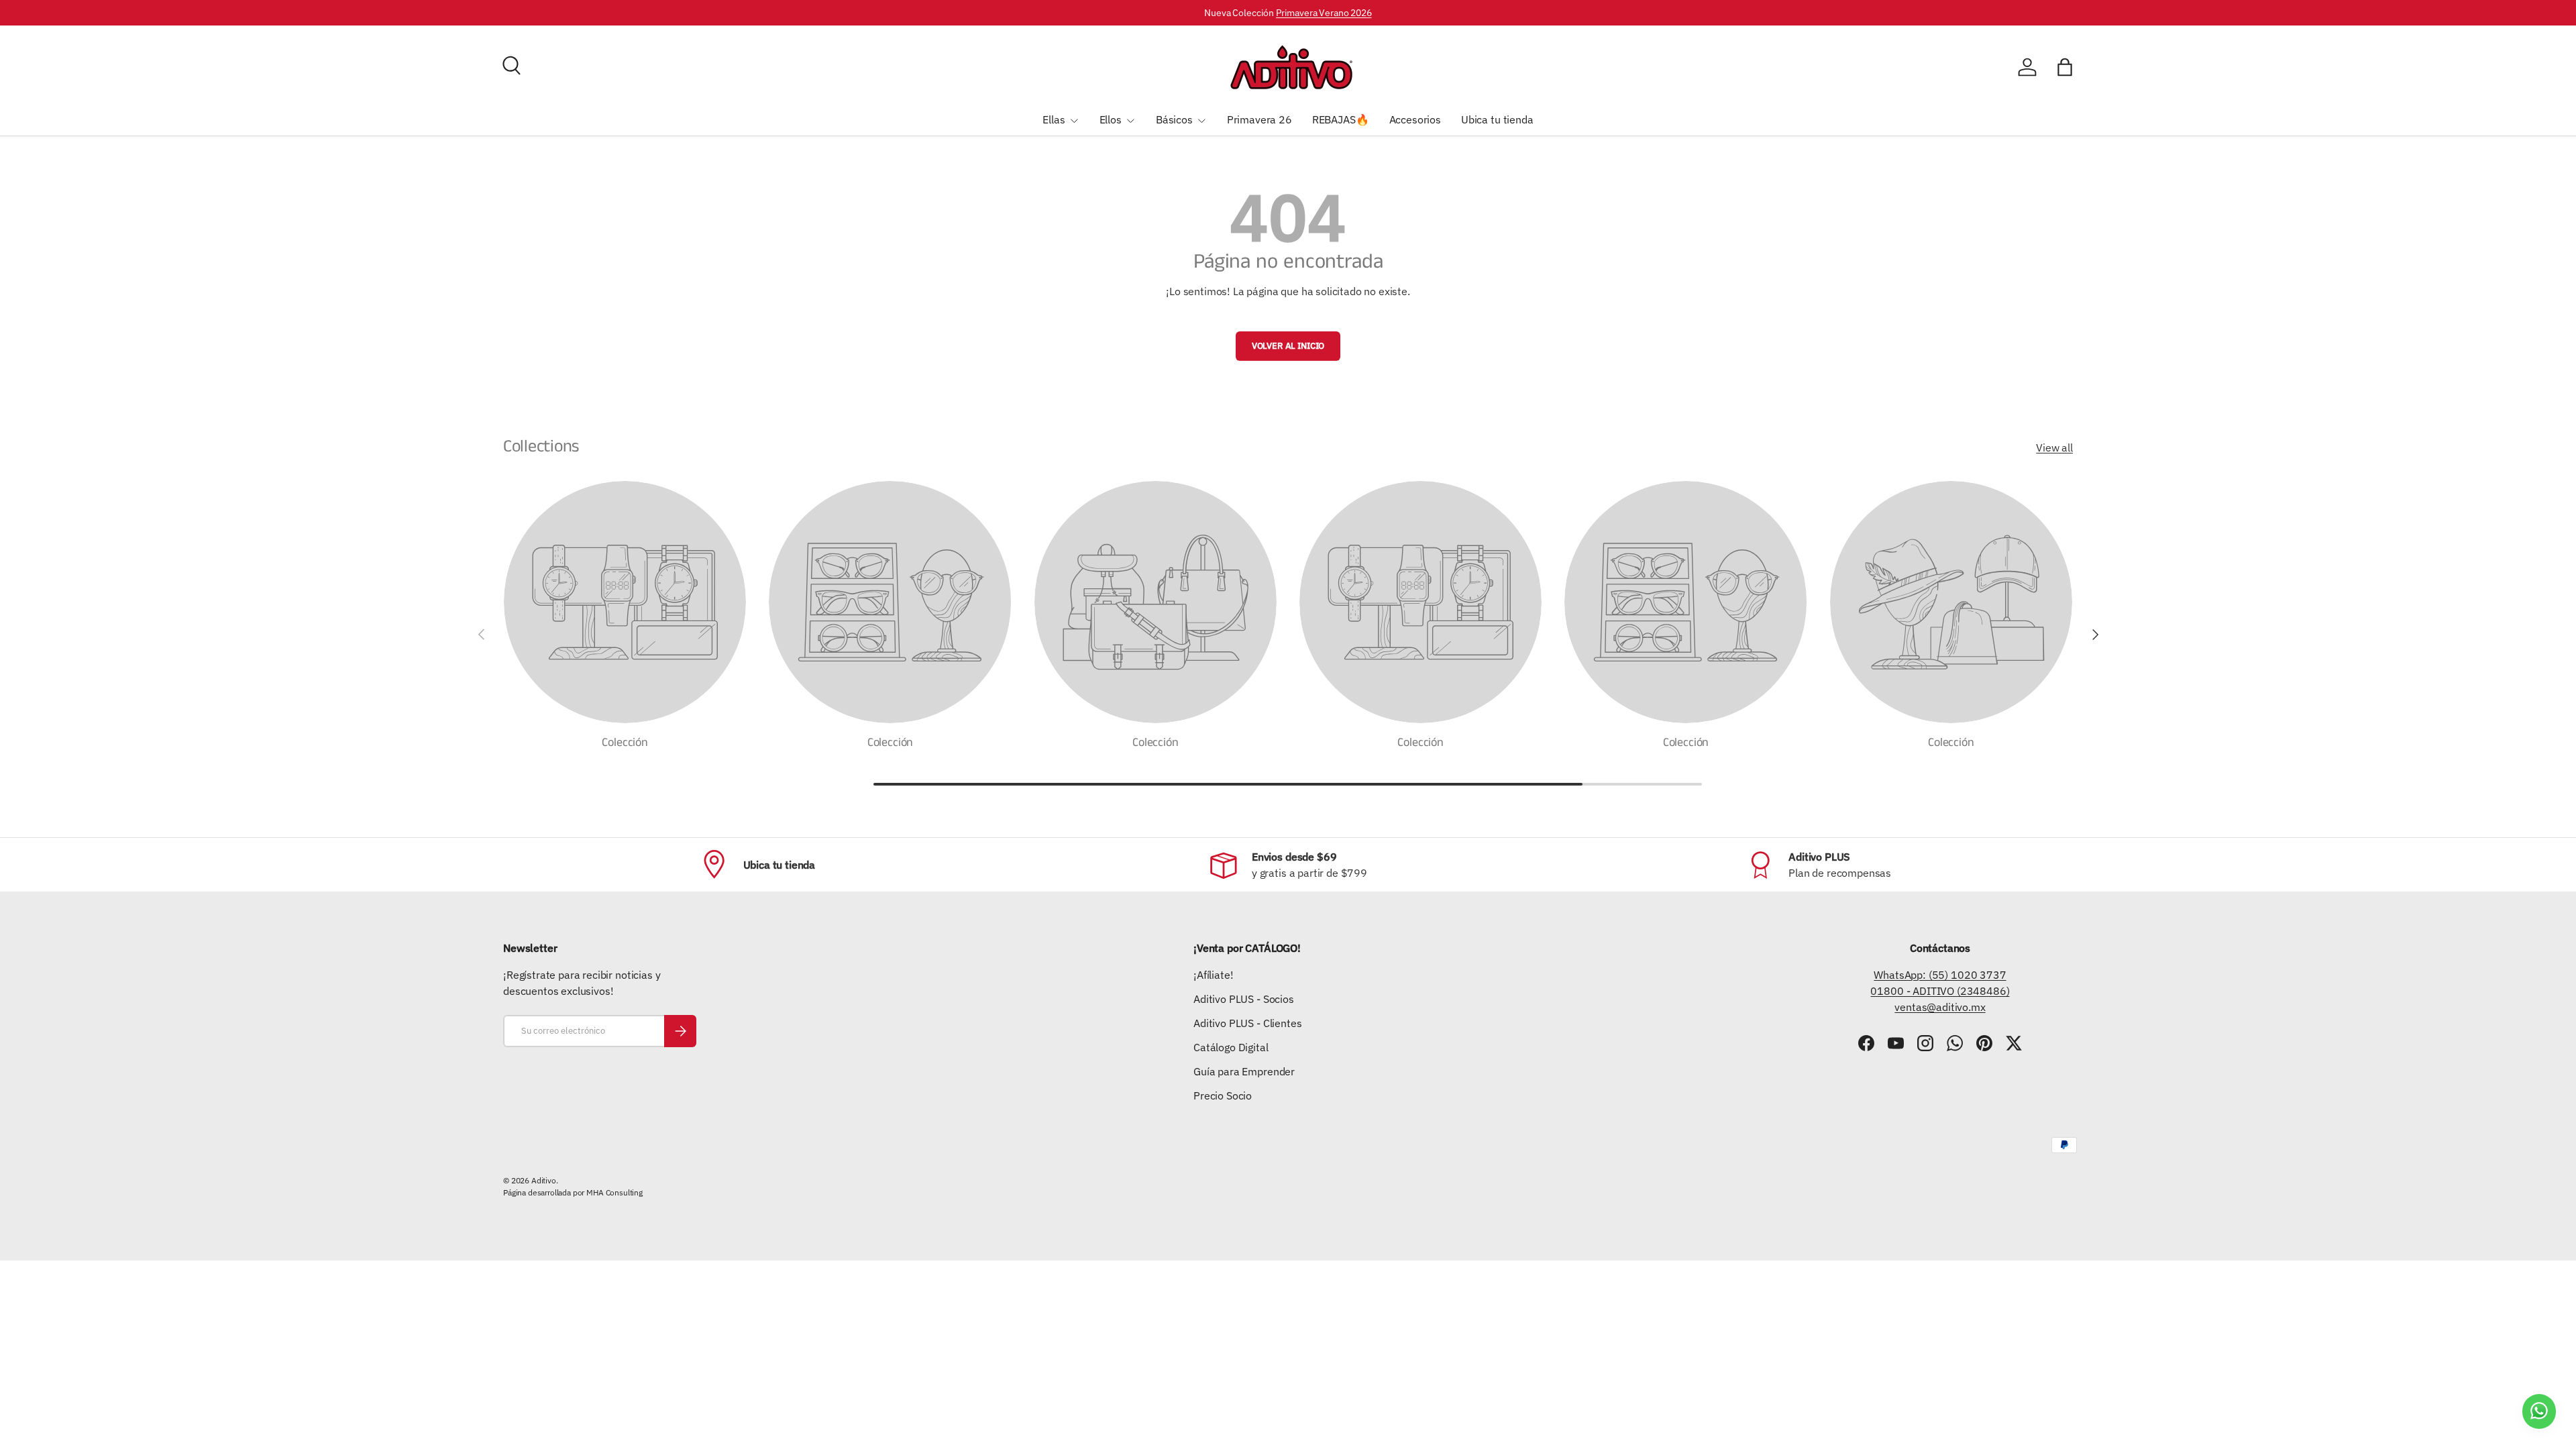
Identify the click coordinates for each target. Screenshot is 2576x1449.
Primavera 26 (1259, 119)
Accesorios (1415, 119)
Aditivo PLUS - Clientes (1247, 1023)
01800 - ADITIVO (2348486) (1940, 991)
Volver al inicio (1288, 346)
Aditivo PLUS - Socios (1244, 999)
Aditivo (544, 1180)
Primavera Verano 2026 (1324, 12)
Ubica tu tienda (1497, 119)
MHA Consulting (614, 1192)
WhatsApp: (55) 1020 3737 (1940, 975)
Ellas (1054, 119)
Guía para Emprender (1244, 1071)
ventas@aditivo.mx (1940, 1007)
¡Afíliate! (1213, 975)
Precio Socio (1223, 1095)
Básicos (1174, 119)
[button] (2065, 67)
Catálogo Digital (1231, 1047)
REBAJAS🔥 (1341, 119)
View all (2054, 447)
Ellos (1111, 119)
